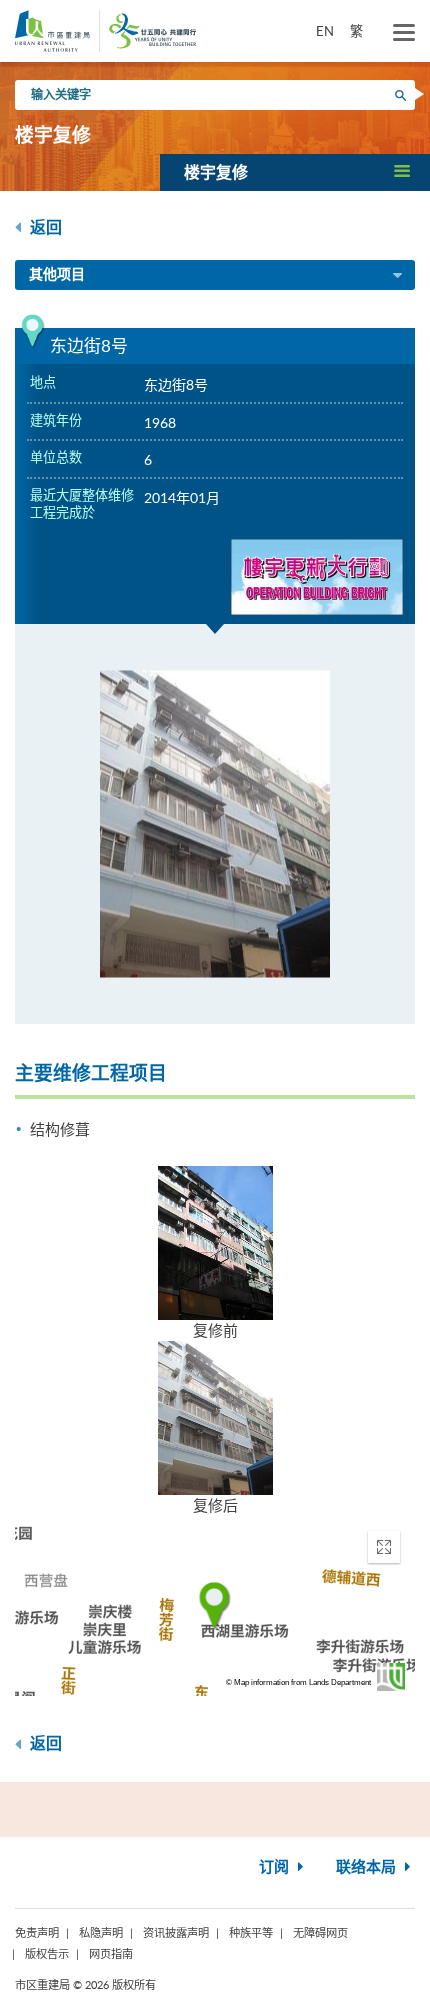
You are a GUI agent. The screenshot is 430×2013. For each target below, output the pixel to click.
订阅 (276, 1867)
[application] (215, 1606)
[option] (215, 824)
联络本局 (368, 1867)
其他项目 (57, 275)
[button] (295, 172)
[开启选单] (404, 33)
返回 (44, 228)
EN (325, 31)
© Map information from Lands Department (298, 1682)
